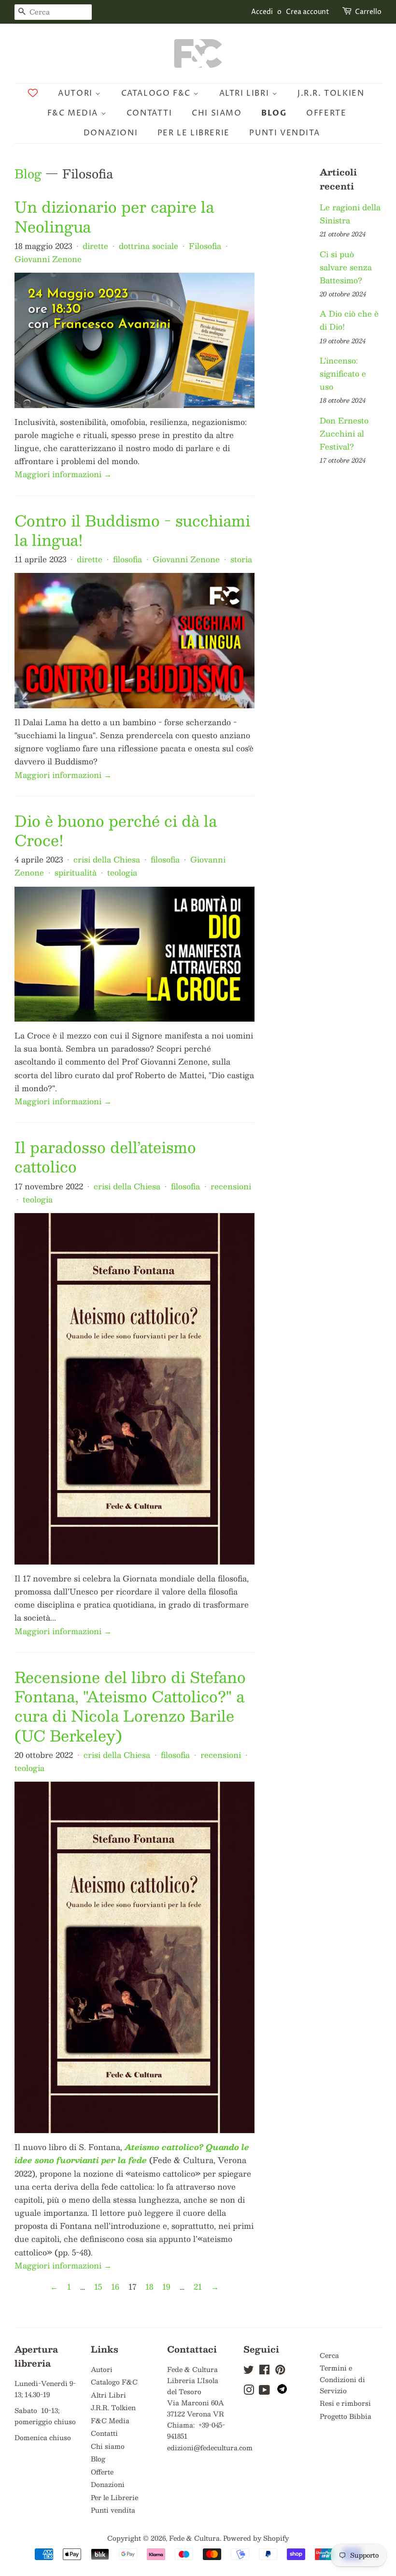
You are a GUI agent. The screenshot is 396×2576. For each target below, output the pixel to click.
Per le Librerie (194, 133)
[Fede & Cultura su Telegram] (282, 2391)
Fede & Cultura (194, 2538)
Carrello (368, 12)
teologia (122, 872)
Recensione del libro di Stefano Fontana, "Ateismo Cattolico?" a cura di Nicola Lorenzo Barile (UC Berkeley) (130, 1706)
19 (166, 2287)
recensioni (231, 1186)
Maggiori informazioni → (63, 474)
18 (149, 2287)
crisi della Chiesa (107, 859)
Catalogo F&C (157, 93)
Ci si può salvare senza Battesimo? (346, 267)
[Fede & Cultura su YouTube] (264, 2392)
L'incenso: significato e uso (343, 373)
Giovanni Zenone (48, 259)
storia (241, 559)
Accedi (262, 12)
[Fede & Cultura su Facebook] (264, 2371)
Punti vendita (284, 133)
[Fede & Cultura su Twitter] (249, 2371)
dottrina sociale (148, 246)
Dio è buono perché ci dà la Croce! (116, 830)
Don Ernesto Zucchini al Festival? (344, 433)
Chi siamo (217, 113)
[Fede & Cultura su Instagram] (249, 2392)
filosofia (127, 559)
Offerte (326, 113)
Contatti (149, 113)
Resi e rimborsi (345, 2403)
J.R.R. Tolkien (331, 93)
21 (198, 2287)
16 (115, 2287)
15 (98, 2287)
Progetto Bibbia (346, 2416)
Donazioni (111, 133)
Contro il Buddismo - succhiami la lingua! (132, 530)
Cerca (329, 2355)
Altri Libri (246, 93)
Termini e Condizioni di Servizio (342, 2379)
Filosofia (205, 246)
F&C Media (74, 113)
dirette (95, 246)
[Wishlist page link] (33, 93)
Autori (77, 93)
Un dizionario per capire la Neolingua (114, 216)
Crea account (308, 12)
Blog (274, 113)
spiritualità (76, 872)
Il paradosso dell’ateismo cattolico (105, 1156)
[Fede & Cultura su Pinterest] (280, 2371)
